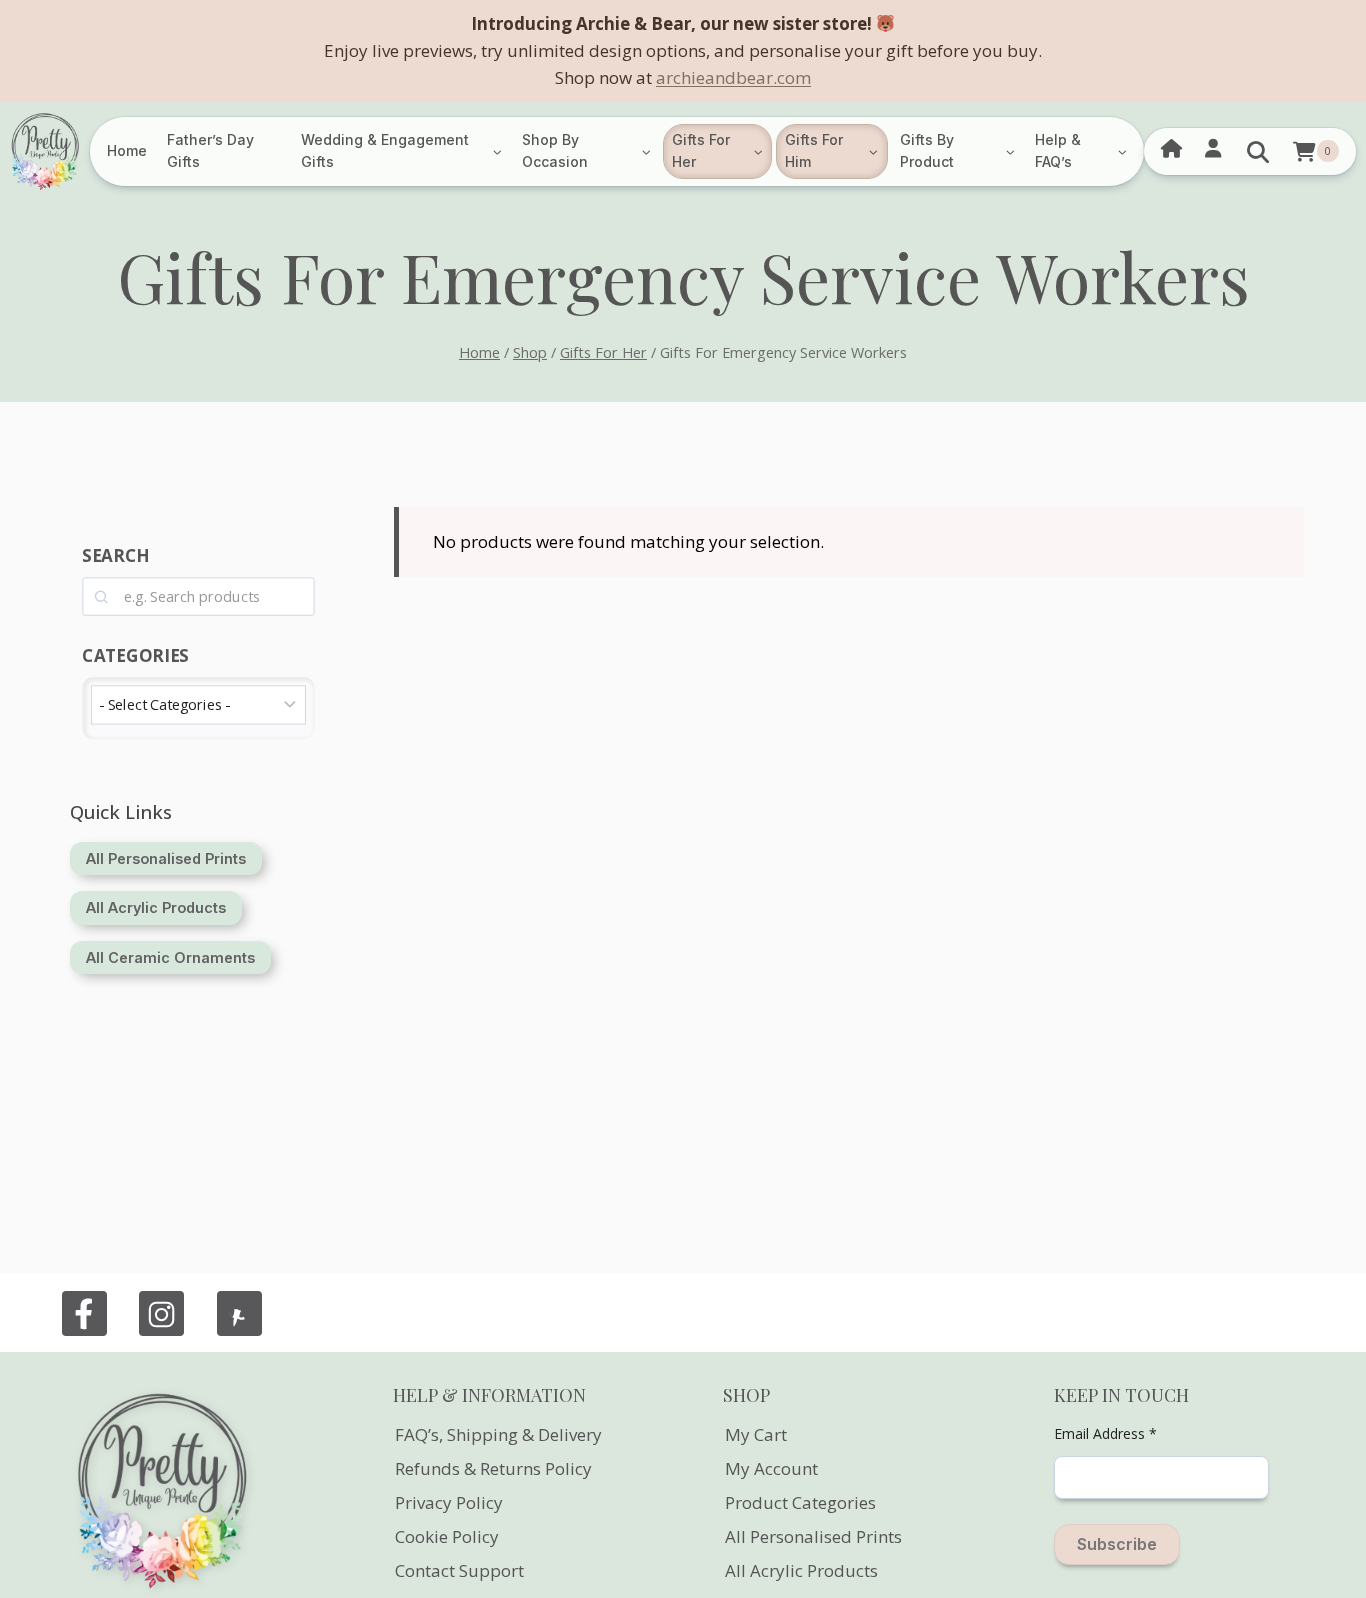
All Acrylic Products (801, 1570)
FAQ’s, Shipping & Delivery (498, 1434)
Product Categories (800, 1502)
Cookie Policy (447, 1536)
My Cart (756, 1434)
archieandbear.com (733, 77)
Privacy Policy (449, 1502)
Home (127, 150)
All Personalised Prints (813, 1536)
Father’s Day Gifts (210, 150)
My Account (771, 1468)
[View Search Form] (1258, 151)
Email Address (1105, 1433)
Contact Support (459, 1570)
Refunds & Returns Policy (493, 1468)
